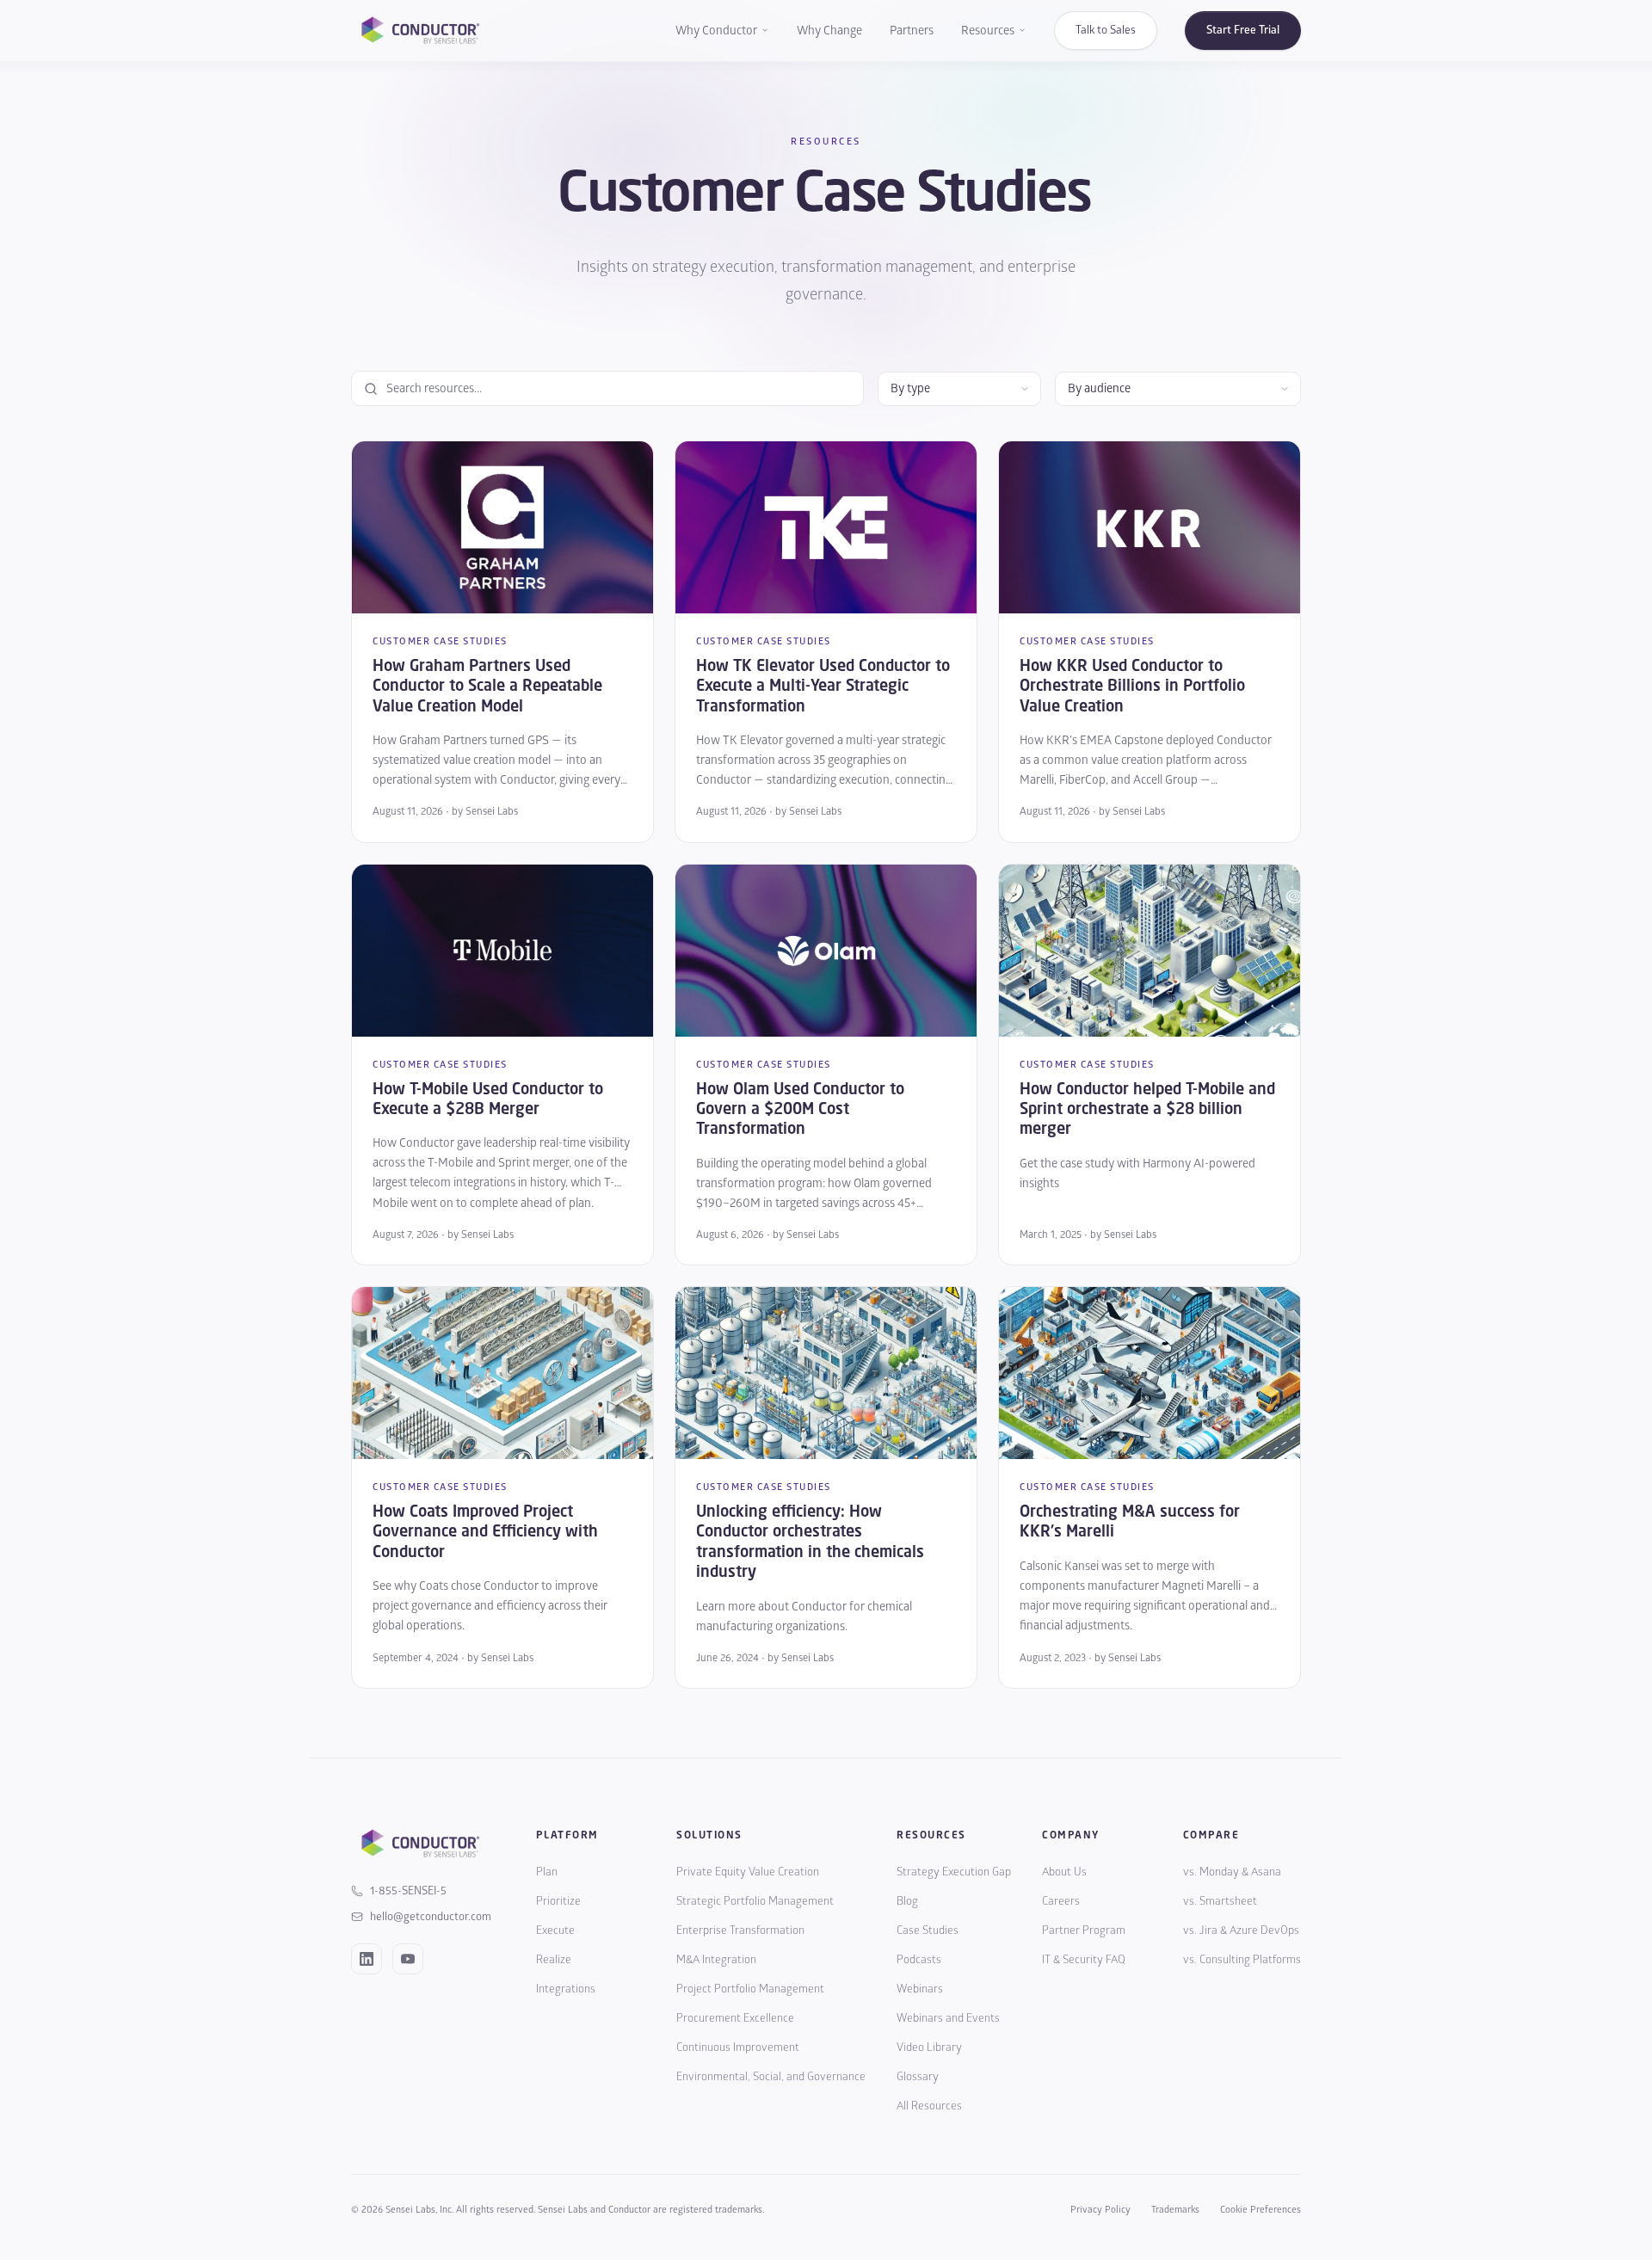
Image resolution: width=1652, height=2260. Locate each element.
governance (824, 295)
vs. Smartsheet (1220, 1901)
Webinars (920, 1989)
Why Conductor (716, 31)
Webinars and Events (948, 2018)
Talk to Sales (1106, 30)
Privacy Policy (1100, 2210)
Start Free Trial (1243, 30)
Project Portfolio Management (750, 1989)
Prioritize (558, 1901)
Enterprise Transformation (740, 1931)
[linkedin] (367, 1959)
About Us (1064, 1872)
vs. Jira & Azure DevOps (1241, 1931)
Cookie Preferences (1261, 2210)
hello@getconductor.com (431, 1917)
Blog (907, 1901)
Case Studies (928, 1931)
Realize (554, 1960)
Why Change (829, 31)
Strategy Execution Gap (954, 1872)
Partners (912, 31)
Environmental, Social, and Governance (771, 2077)
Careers (1061, 1901)
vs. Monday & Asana (1232, 1872)
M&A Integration (716, 1960)
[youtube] (408, 1959)
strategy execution (713, 267)
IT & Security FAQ (1084, 1960)
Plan (547, 1872)
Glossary (918, 2077)
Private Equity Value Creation (748, 1872)
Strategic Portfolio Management (755, 1901)
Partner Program (1084, 1931)
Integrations (566, 1989)
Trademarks (1175, 2210)
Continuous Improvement (738, 2048)
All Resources (929, 2106)
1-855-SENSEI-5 (408, 1891)
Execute (555, 1931)
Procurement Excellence (735, 2018)
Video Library (929, 2048)
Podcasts (919, 1960)
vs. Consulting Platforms (1242, 1960)
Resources (988, 31)
